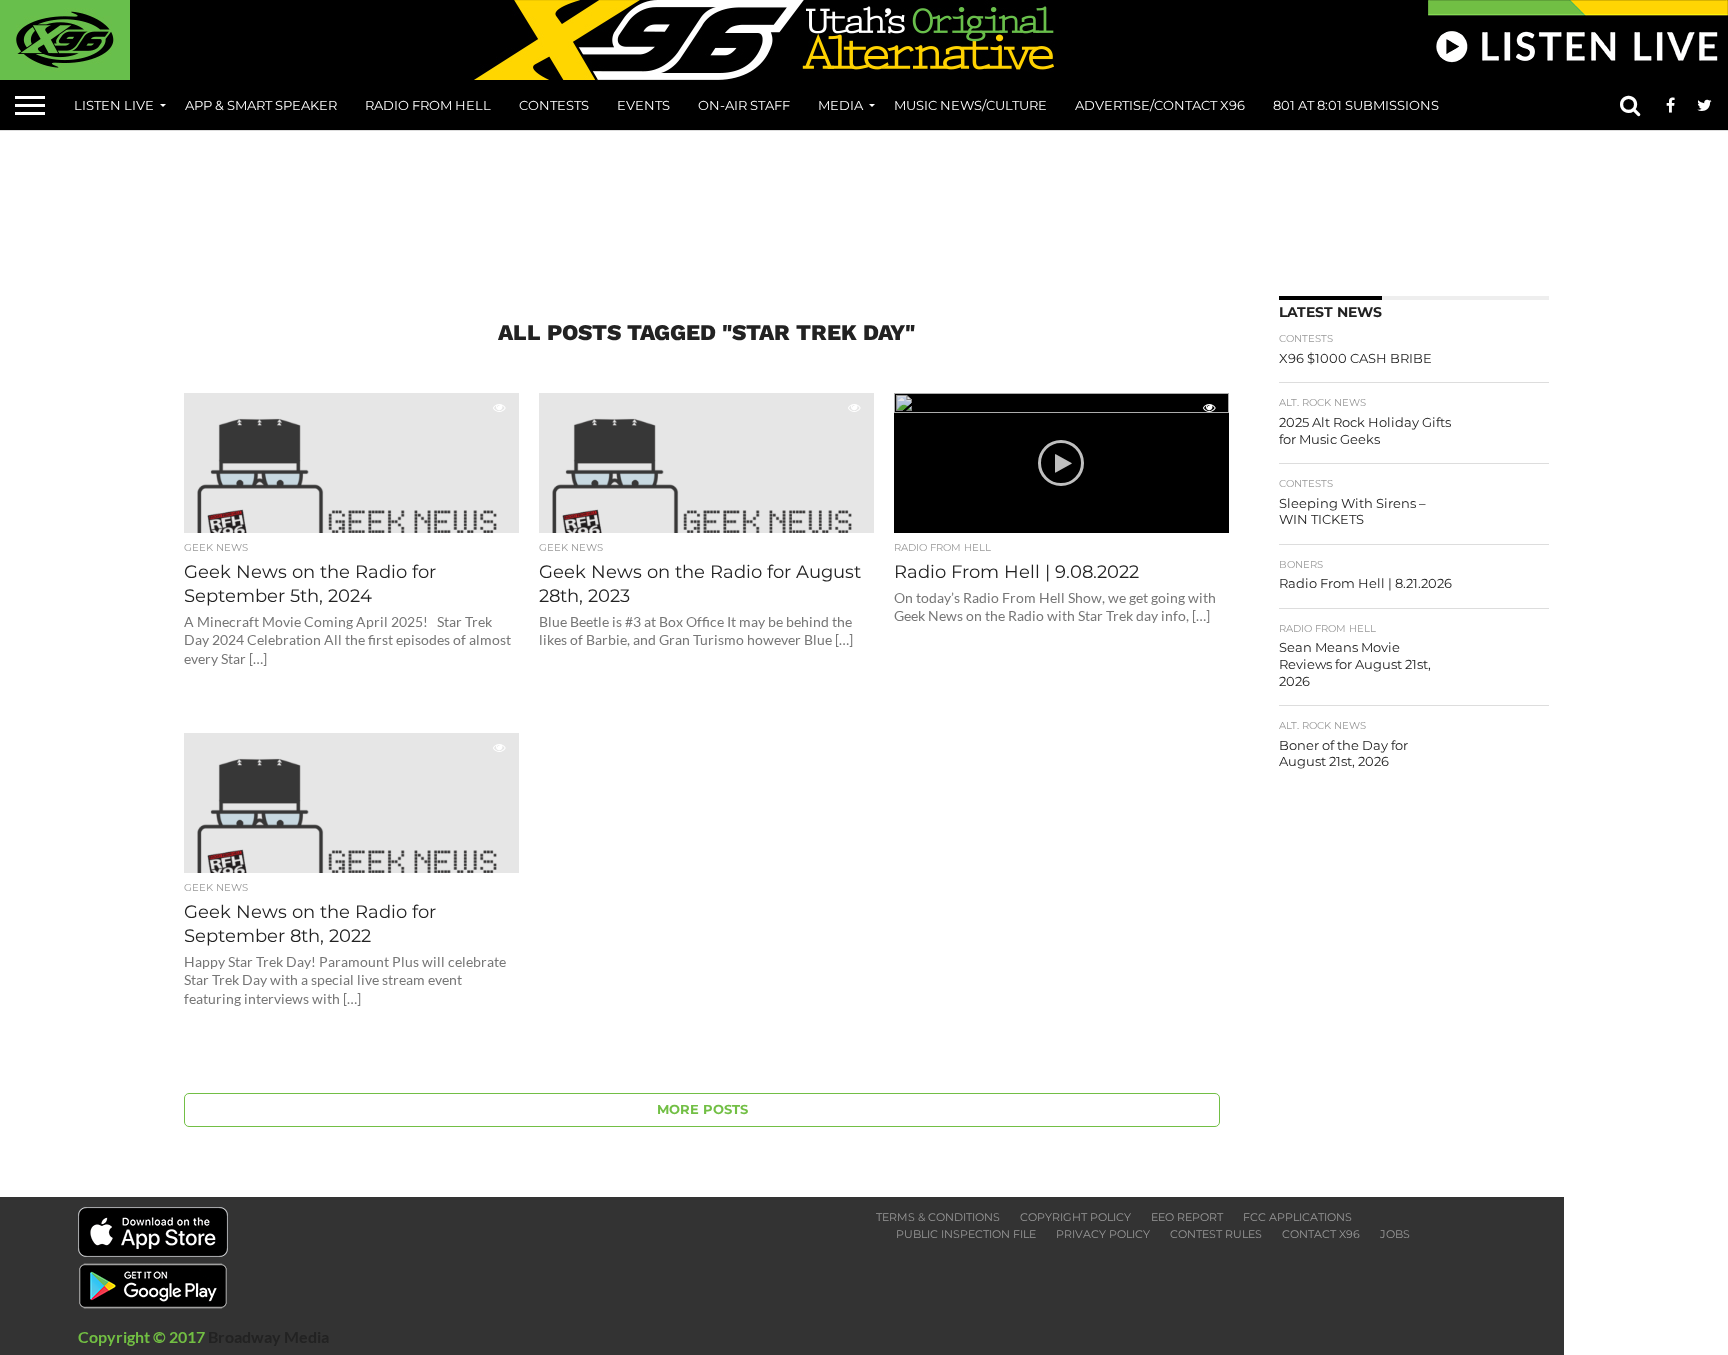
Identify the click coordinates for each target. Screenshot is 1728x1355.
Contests (554, 105)
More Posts (702, 1109)
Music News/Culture (970, 105)
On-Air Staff (744, 105)
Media (840, 105)
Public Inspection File (966, 1234)
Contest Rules (1216, 1234)
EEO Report (1187, 1217)
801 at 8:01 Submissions (1356, 105)
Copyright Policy (1075, 1217)
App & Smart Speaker (261, 105)
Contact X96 (1321, 1234)
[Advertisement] (864, 206)
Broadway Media (268, 1336)
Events (643, 105)
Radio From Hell (428, 105)
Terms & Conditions (938, 1217)
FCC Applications (1297, 1217)
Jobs (1395, 1234)
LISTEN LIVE (114, 105)
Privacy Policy (1103, 1234)
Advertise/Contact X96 (1160, 105)
